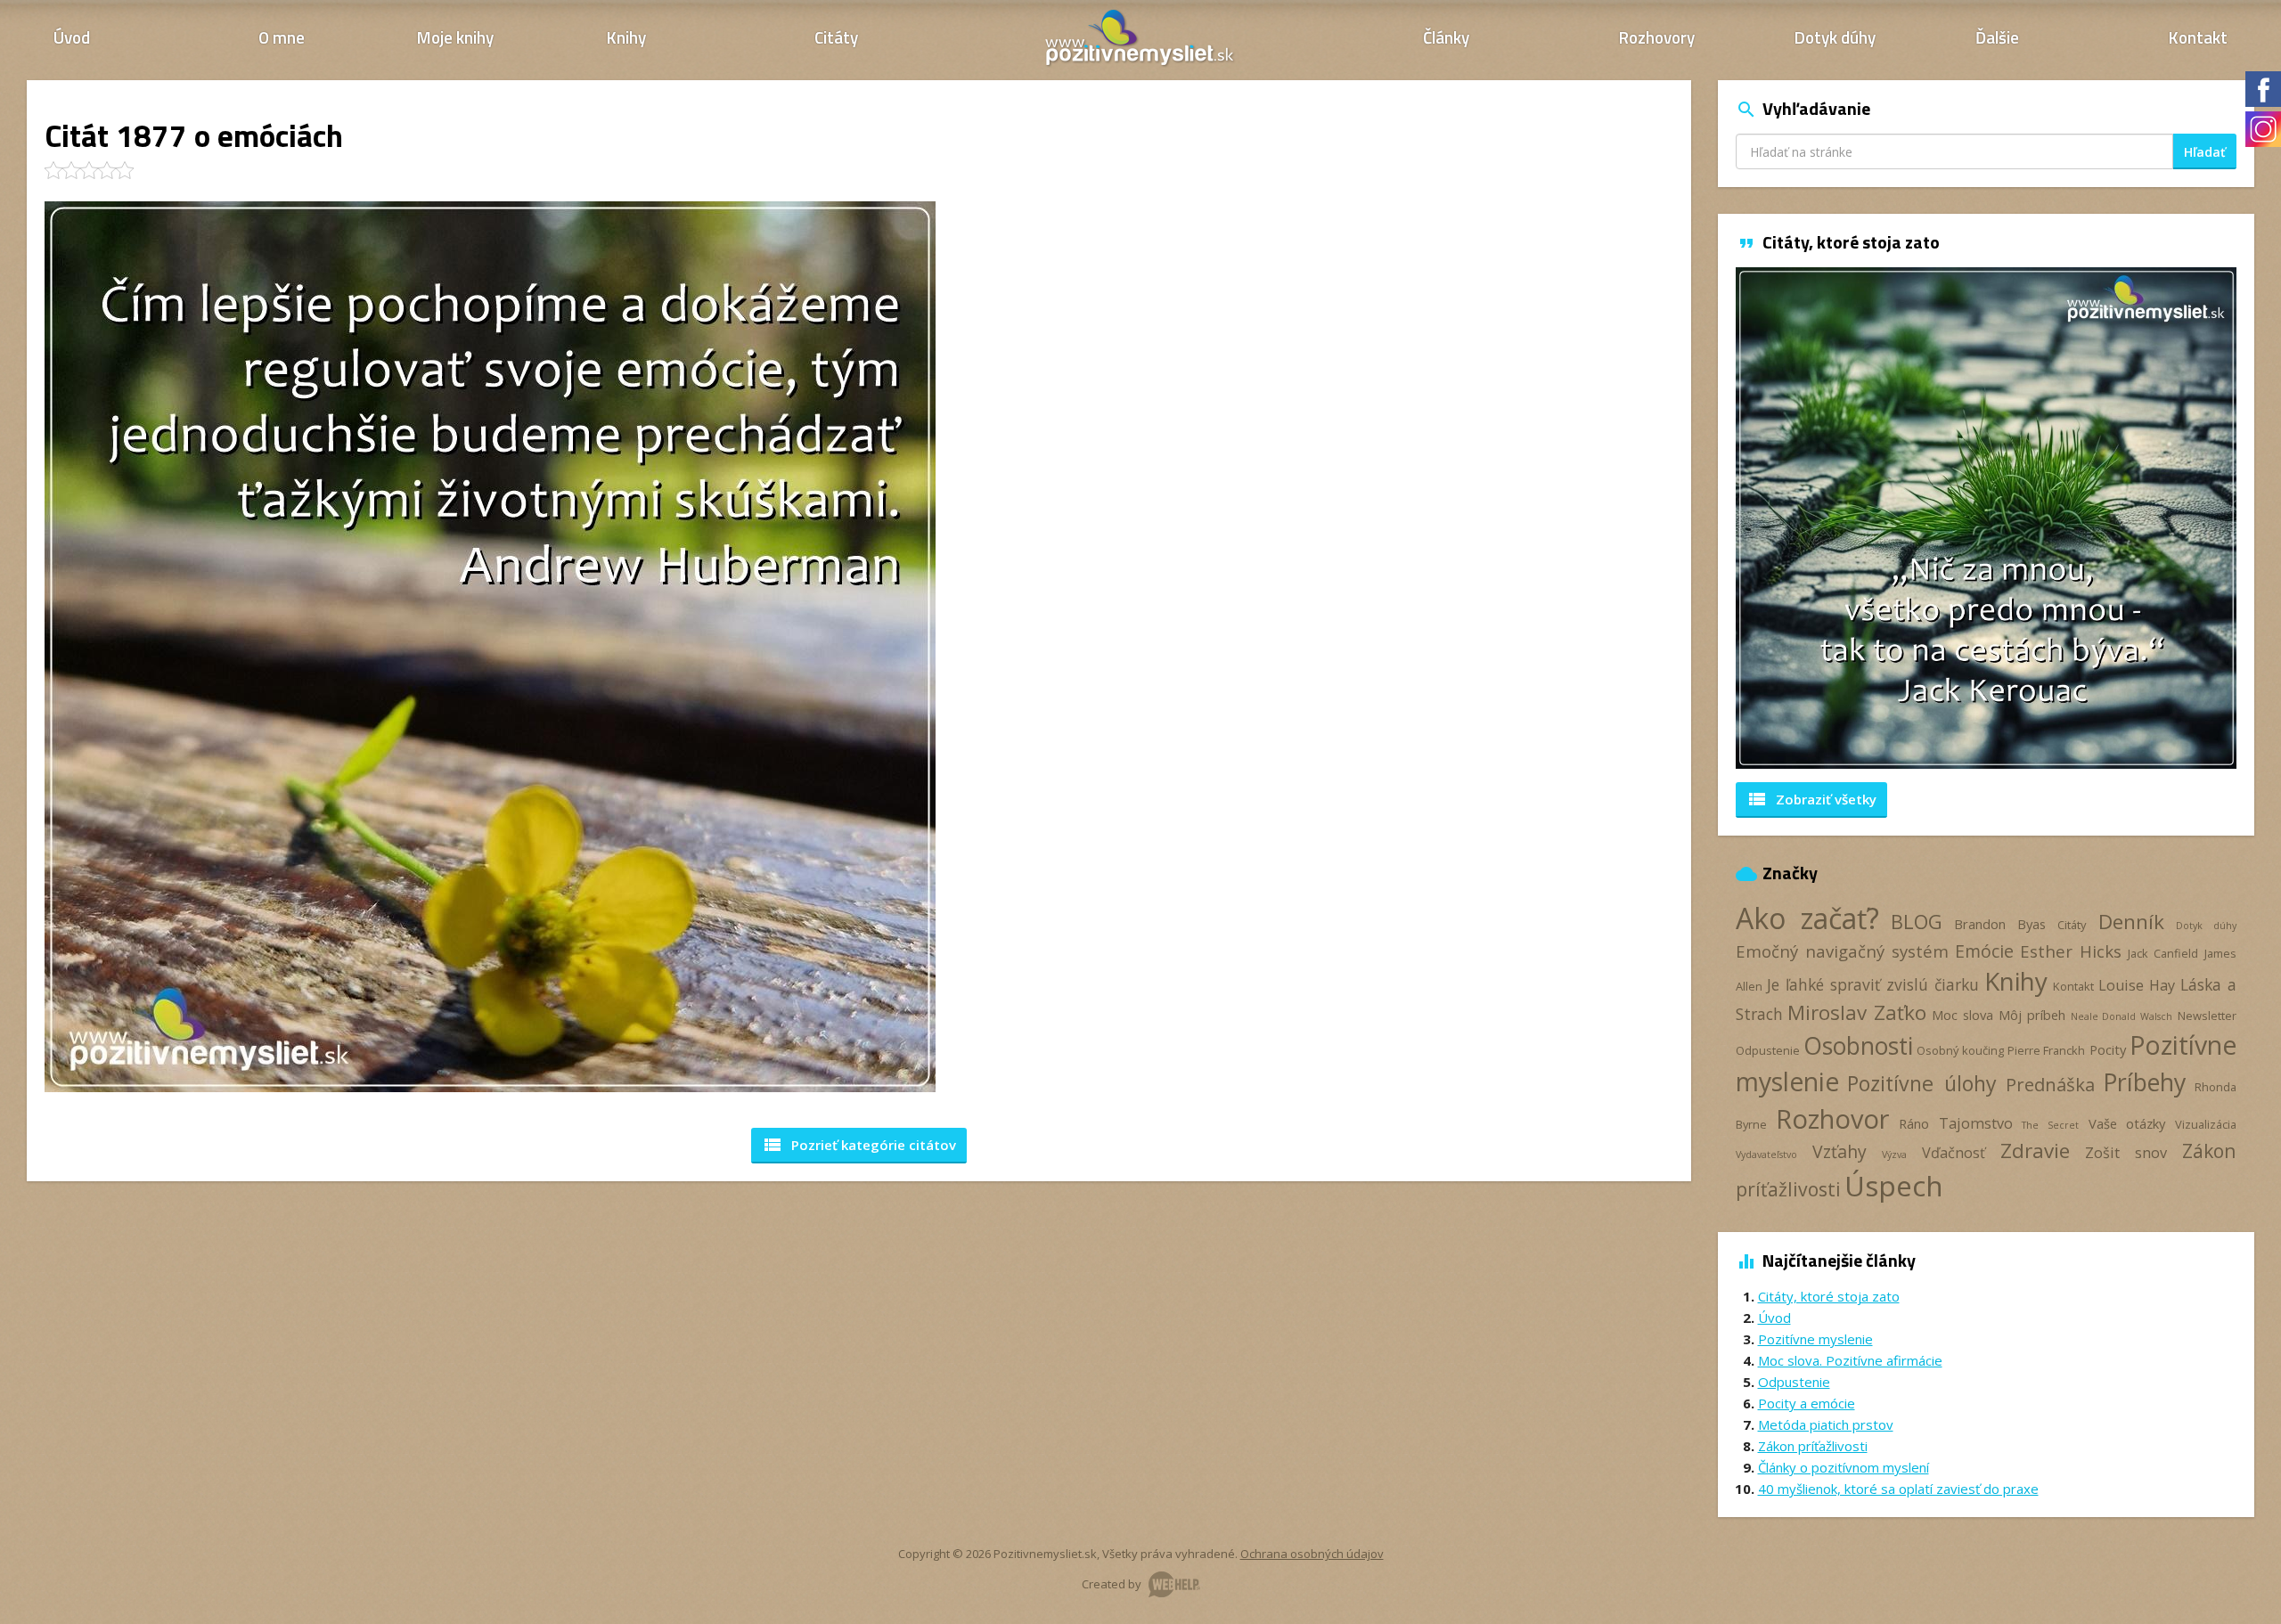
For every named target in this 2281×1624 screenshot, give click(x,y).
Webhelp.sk (1174, 1584)
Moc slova (1962, 1015)
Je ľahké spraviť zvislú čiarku (1872, 984)
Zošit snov (2126, 1153)
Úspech (1894, 1185)
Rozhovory (1657, 37)
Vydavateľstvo (1766, 1155)
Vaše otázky (2127, 1123)
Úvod (72, 37)
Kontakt (2198, 37)
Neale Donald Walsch (2122, 1016)
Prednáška (2050, 1084)
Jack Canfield (2163, 953)
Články (1446, 37)
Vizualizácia (2206, 1124)
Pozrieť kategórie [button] (859, 1145)
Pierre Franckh (2046, 1050)
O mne (282, 37)
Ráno (1914, 1123)
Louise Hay (2137, 985)
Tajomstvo (1976, 1123)
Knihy (626, 37)
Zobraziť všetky (1811, 799)
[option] (1987, 518)
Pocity (2108, 1049)
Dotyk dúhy (1835, 37)
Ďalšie (1997, 37)
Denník (2131, 922)
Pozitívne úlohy (1922, 1083)
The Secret (2050, 1125)
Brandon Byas (2000, 924)
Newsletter (2207, 1016)
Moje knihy (455, 37)
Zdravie (2035, 1151)
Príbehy (2144, 1082)
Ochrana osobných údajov (1312, 1554)
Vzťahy (1840, 1151)
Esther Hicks (2071, 951)
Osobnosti (1858, 1046)
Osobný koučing (1960, 1050)
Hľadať (2205, 152)
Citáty (836, 37)
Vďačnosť (1954, 1153)
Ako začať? (1807, 918)
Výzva (1894, 1155)
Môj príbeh (2032, 1015)
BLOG (1917, 922)
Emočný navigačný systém (1842, 951)
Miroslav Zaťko (1857, 1012)
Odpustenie (1768, 1050)
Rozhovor (1832, 1118)
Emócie (1984, 951)
